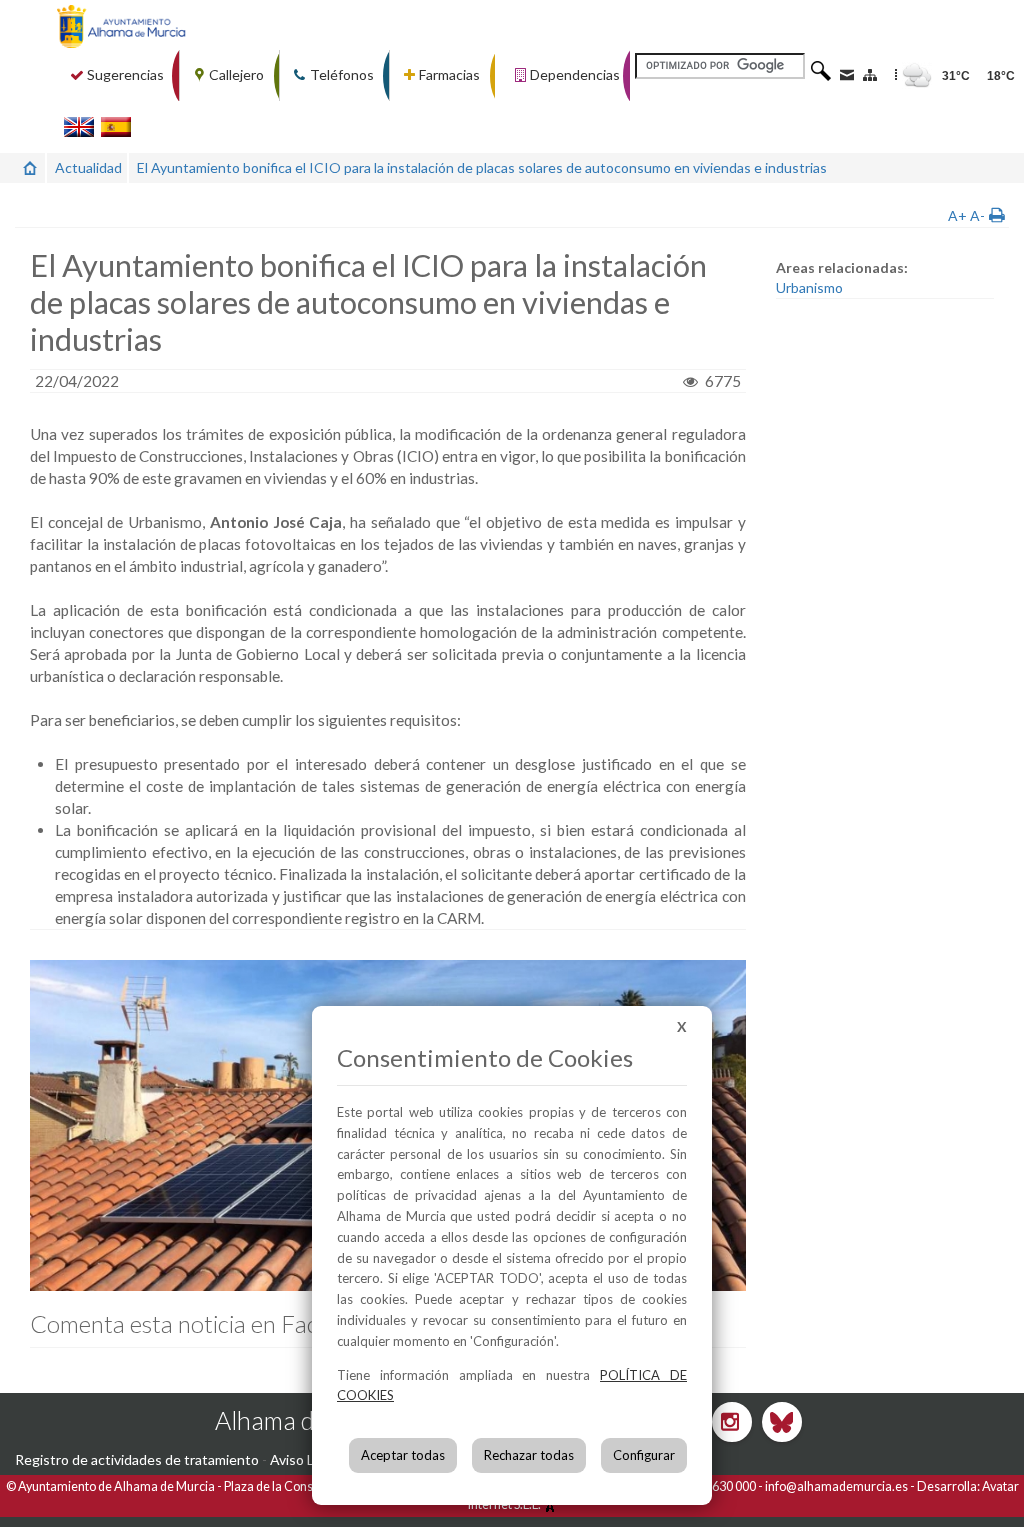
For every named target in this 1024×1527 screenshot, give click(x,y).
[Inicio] (30, 167)
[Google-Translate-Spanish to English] (79, 126)
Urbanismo (809, 287)
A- (977, 215)
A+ (957, 215)
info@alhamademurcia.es (836, 1486)
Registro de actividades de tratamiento (137, 1459)
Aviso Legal (305, 1459)
